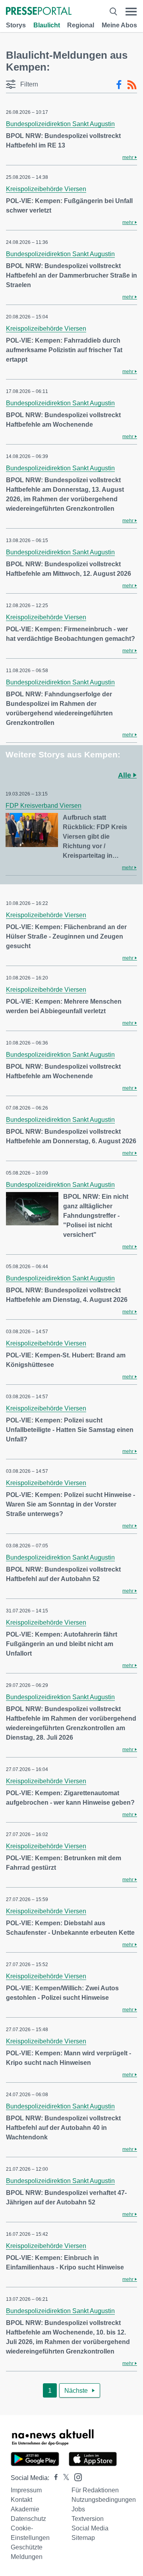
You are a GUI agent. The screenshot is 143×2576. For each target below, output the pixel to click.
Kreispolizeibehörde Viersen (46, 189)
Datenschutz (28, 2519)
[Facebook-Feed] (119, 85)
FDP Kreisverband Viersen (43, 806)
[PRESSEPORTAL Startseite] (39, 12)
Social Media (90, 2528)
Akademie (25, 2509)
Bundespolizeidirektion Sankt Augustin (60, 124)
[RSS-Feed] (132, 85)
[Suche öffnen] (113, 12)
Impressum (26, 2490)
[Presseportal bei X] (64, 2478)
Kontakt (21, 2500)
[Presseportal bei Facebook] (54, 2478)
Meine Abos (119, 25)
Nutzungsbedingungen (104, 2500)
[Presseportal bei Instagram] (76, 2477)
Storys (16, 25)
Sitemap (83, 2538)
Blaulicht (47, 25)
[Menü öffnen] (131, 12)
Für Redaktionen (95, 2490)
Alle (126, 775)
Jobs (78, 2509)
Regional (81, 25)
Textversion (88, 2519)
